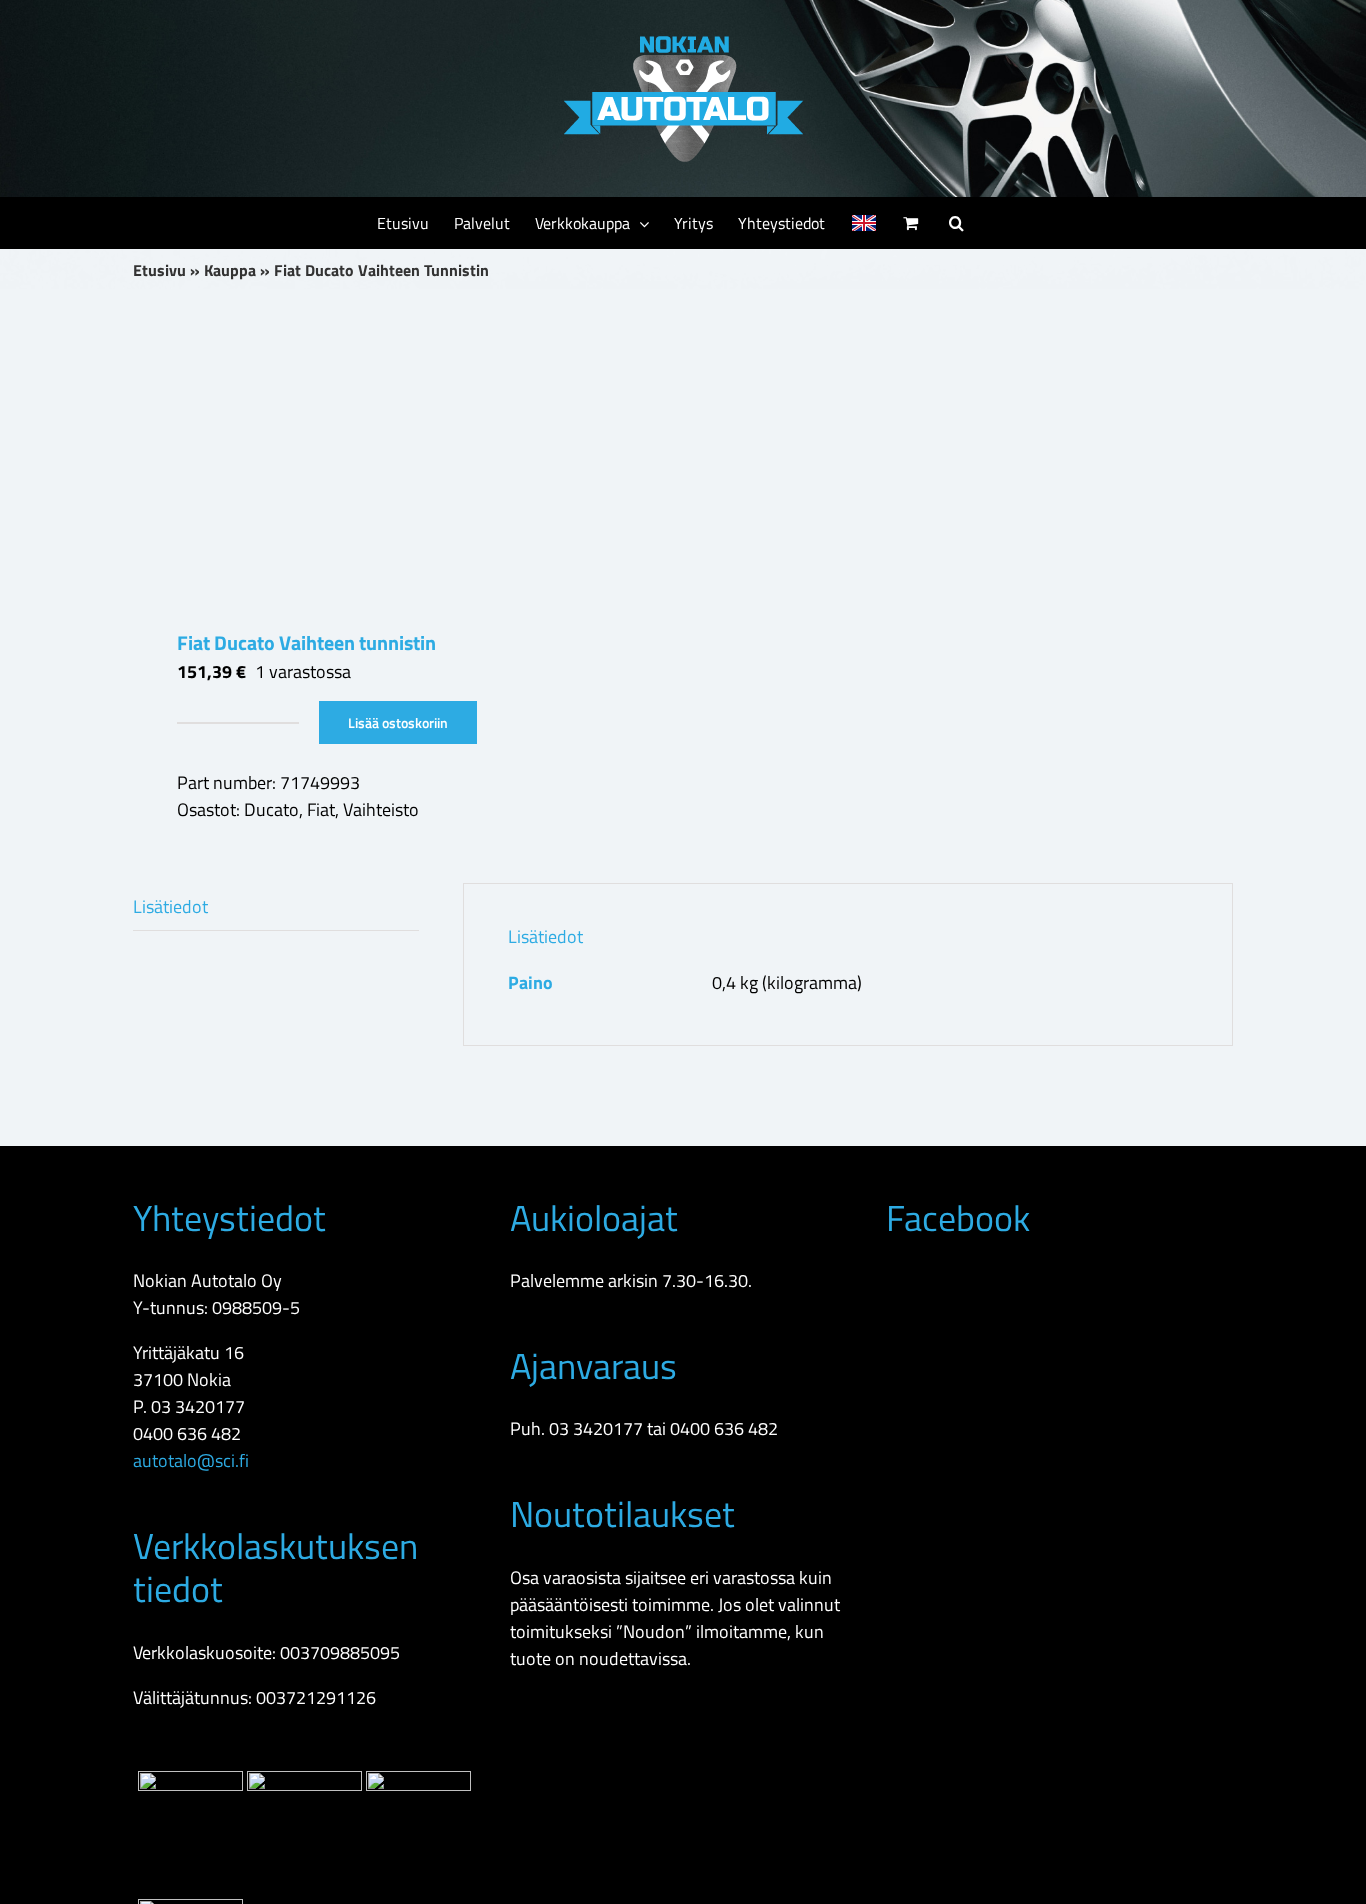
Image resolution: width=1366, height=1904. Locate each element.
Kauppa (230, 270)
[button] (956, 223)
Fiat (321, 809)
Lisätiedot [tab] (170, 906)
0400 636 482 (187, 1433)
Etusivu (159, 270)
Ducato (271, 809)
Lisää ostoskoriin (398, 722)
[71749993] (397, 459)
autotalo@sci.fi (191, 1460)
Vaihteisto (381, 809)
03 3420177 (198, 1406)
